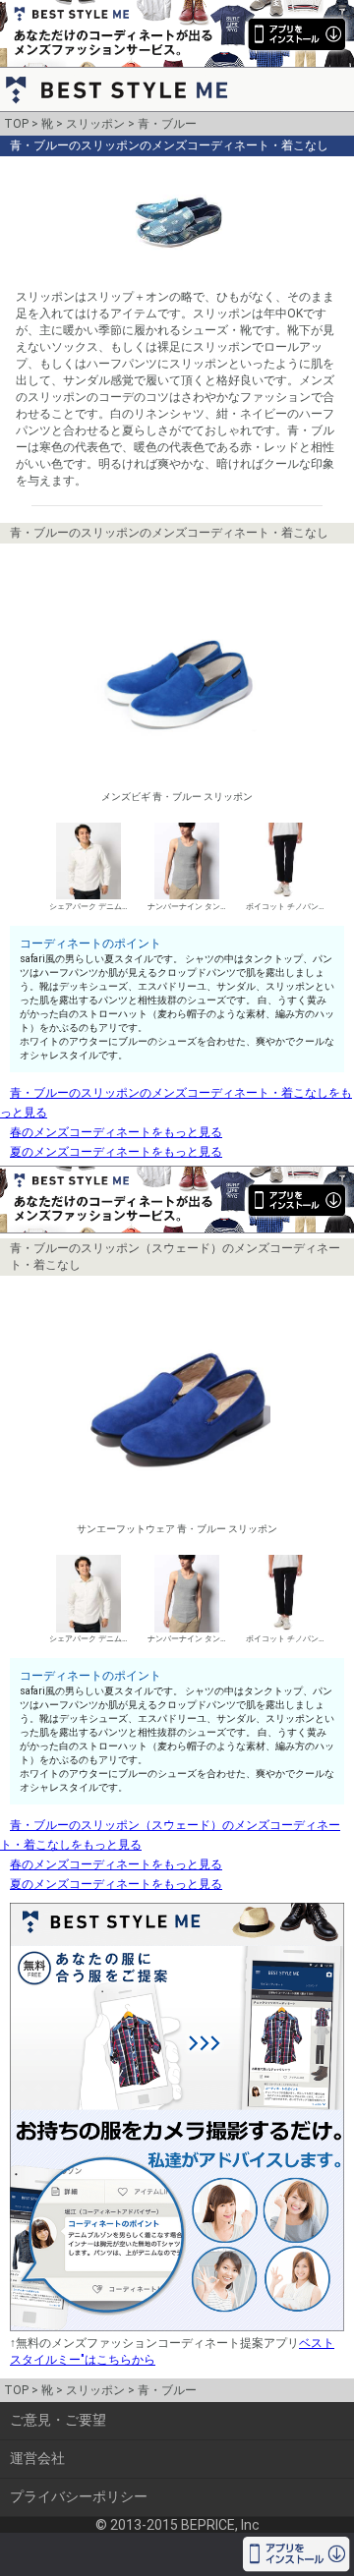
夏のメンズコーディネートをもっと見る (116, 1152)
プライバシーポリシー (79, 2496)
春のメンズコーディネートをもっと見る (116, 1132)
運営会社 (37, 2458)
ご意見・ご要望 (58, 2420)
